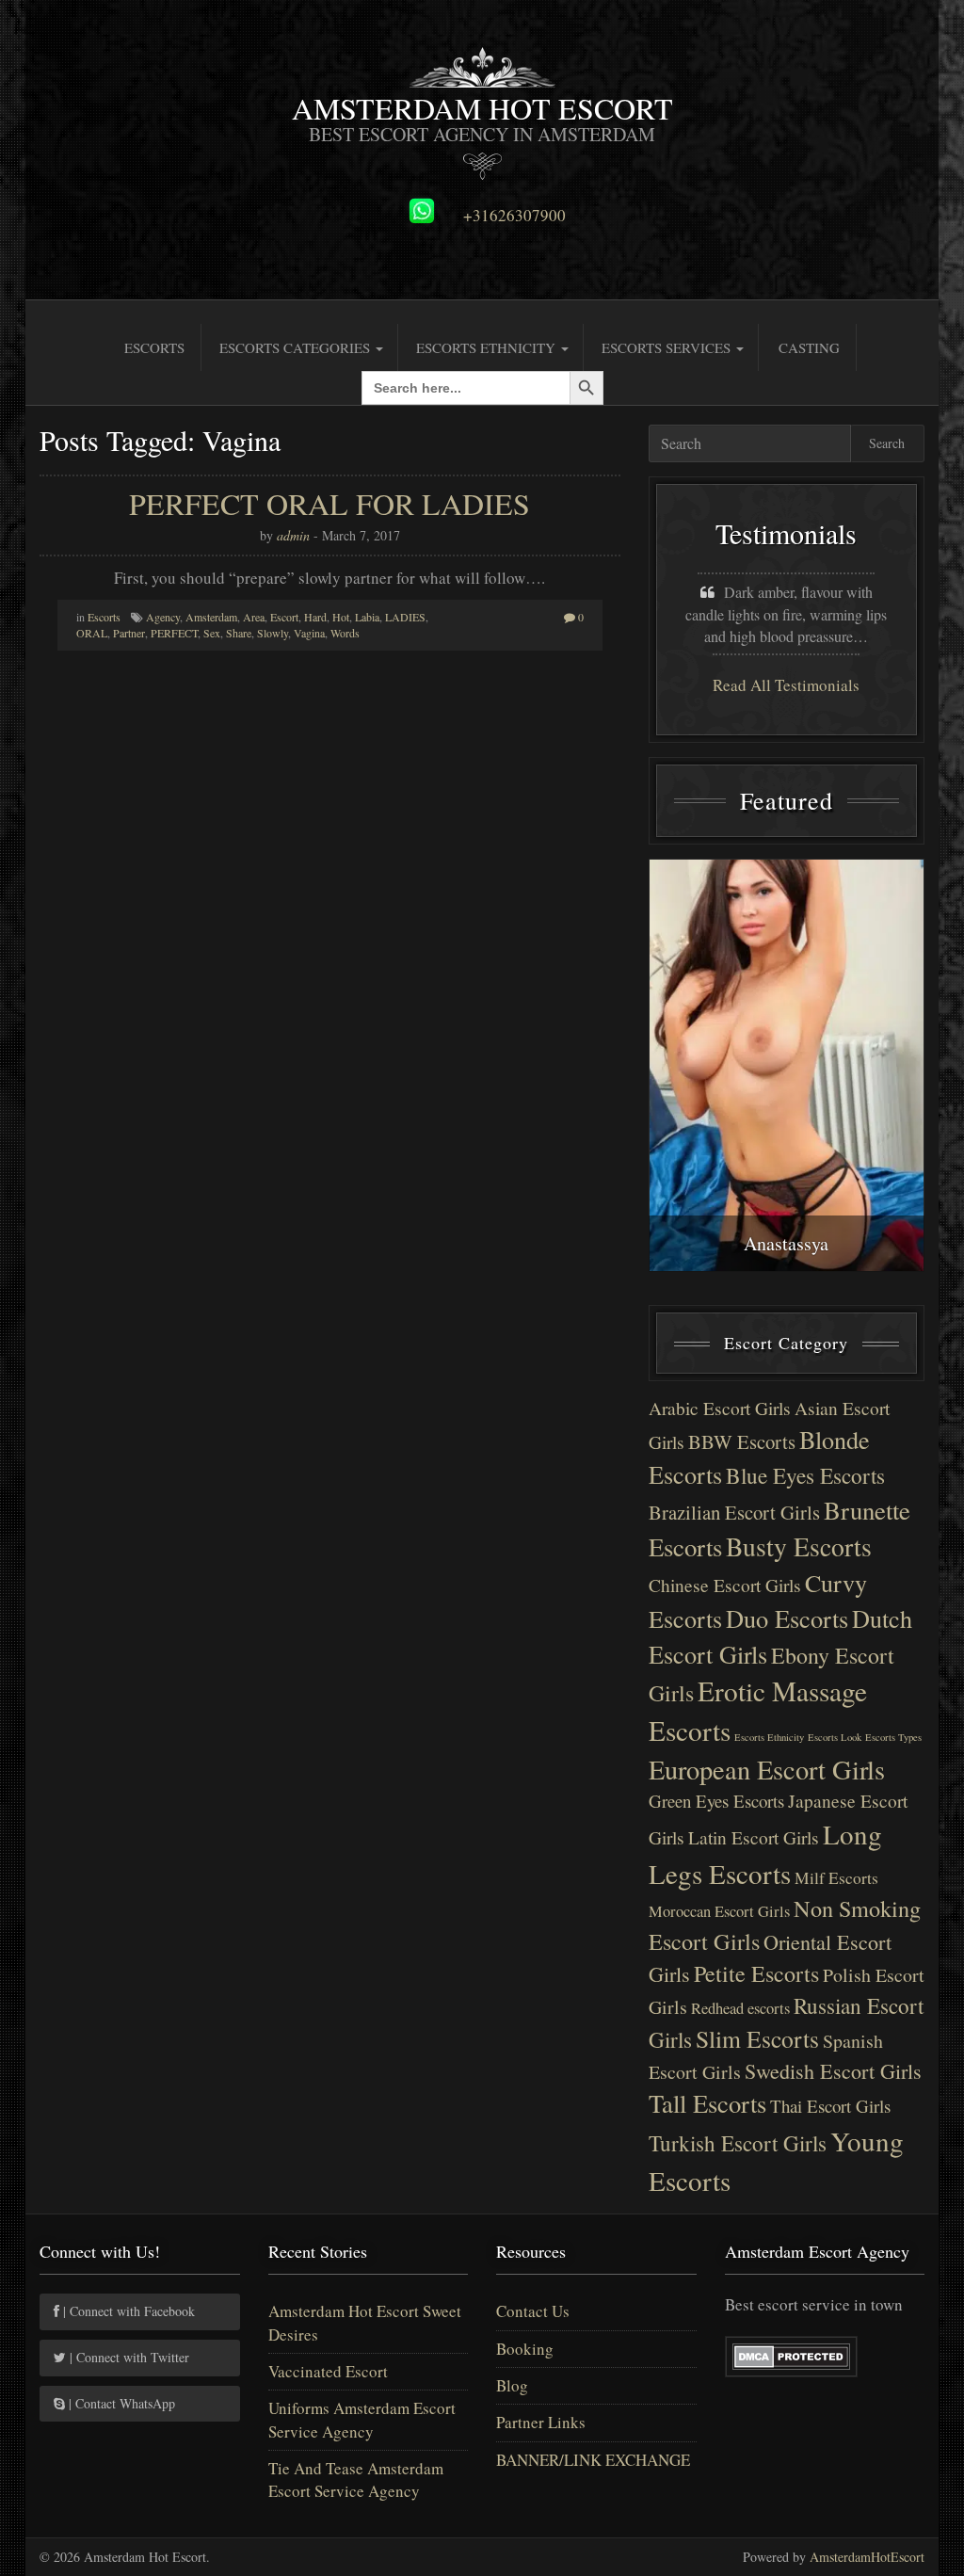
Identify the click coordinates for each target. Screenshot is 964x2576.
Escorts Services (668, 347)
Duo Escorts (787, 1618)
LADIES (405, 617)
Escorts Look (835, 1737)
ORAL (92, 633)
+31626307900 (514, 216)
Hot (341, 617)
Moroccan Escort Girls (719, 1911)
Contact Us (533, 2311)
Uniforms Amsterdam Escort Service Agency (362, 2419)
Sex (212, 633)
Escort (284, 617)
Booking (525, 2349)
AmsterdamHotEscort (867, 2557)
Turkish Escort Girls (738, 2143)
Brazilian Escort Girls (734, 1512)
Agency (163, 617)
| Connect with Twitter (128, 2357)
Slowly (273, 633)
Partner (129, 633)
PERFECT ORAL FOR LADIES (329, 503)
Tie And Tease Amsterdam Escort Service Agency (356, 2479)
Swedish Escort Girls (833, 2071)
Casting (809, 347)
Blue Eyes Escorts (805, 1475)
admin (293, 535)
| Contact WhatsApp (120, 2403)
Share (239, 633)
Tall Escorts (707, 2103)
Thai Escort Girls (830, 2106)
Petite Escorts (756, 1973)
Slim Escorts (757, 2038)
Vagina (309, 633)
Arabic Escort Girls (720, 1408)
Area (254, 617)
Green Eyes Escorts (716, 1801)
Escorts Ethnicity (488, 347)
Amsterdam (211, 617)
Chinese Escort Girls (725, 1585)
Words (345, 633)
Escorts (154, 347)
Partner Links (541, 2422)
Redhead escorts (740, 2008)
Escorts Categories (297, 347)
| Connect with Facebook (127, 2311)
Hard (315, 617)
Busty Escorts (799, 1546)
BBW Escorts (742, 1441)
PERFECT (174, 633)
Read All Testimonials (786, 685)
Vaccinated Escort (328, 2371)
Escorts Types (893, 1737)
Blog (512, 2385)
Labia (367, 617)
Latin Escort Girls (754, 1837)
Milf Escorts (836, 1878)
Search (887, 443)
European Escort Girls (767, 1769)
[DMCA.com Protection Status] (791, 2353)
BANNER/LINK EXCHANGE (593, 2460)
